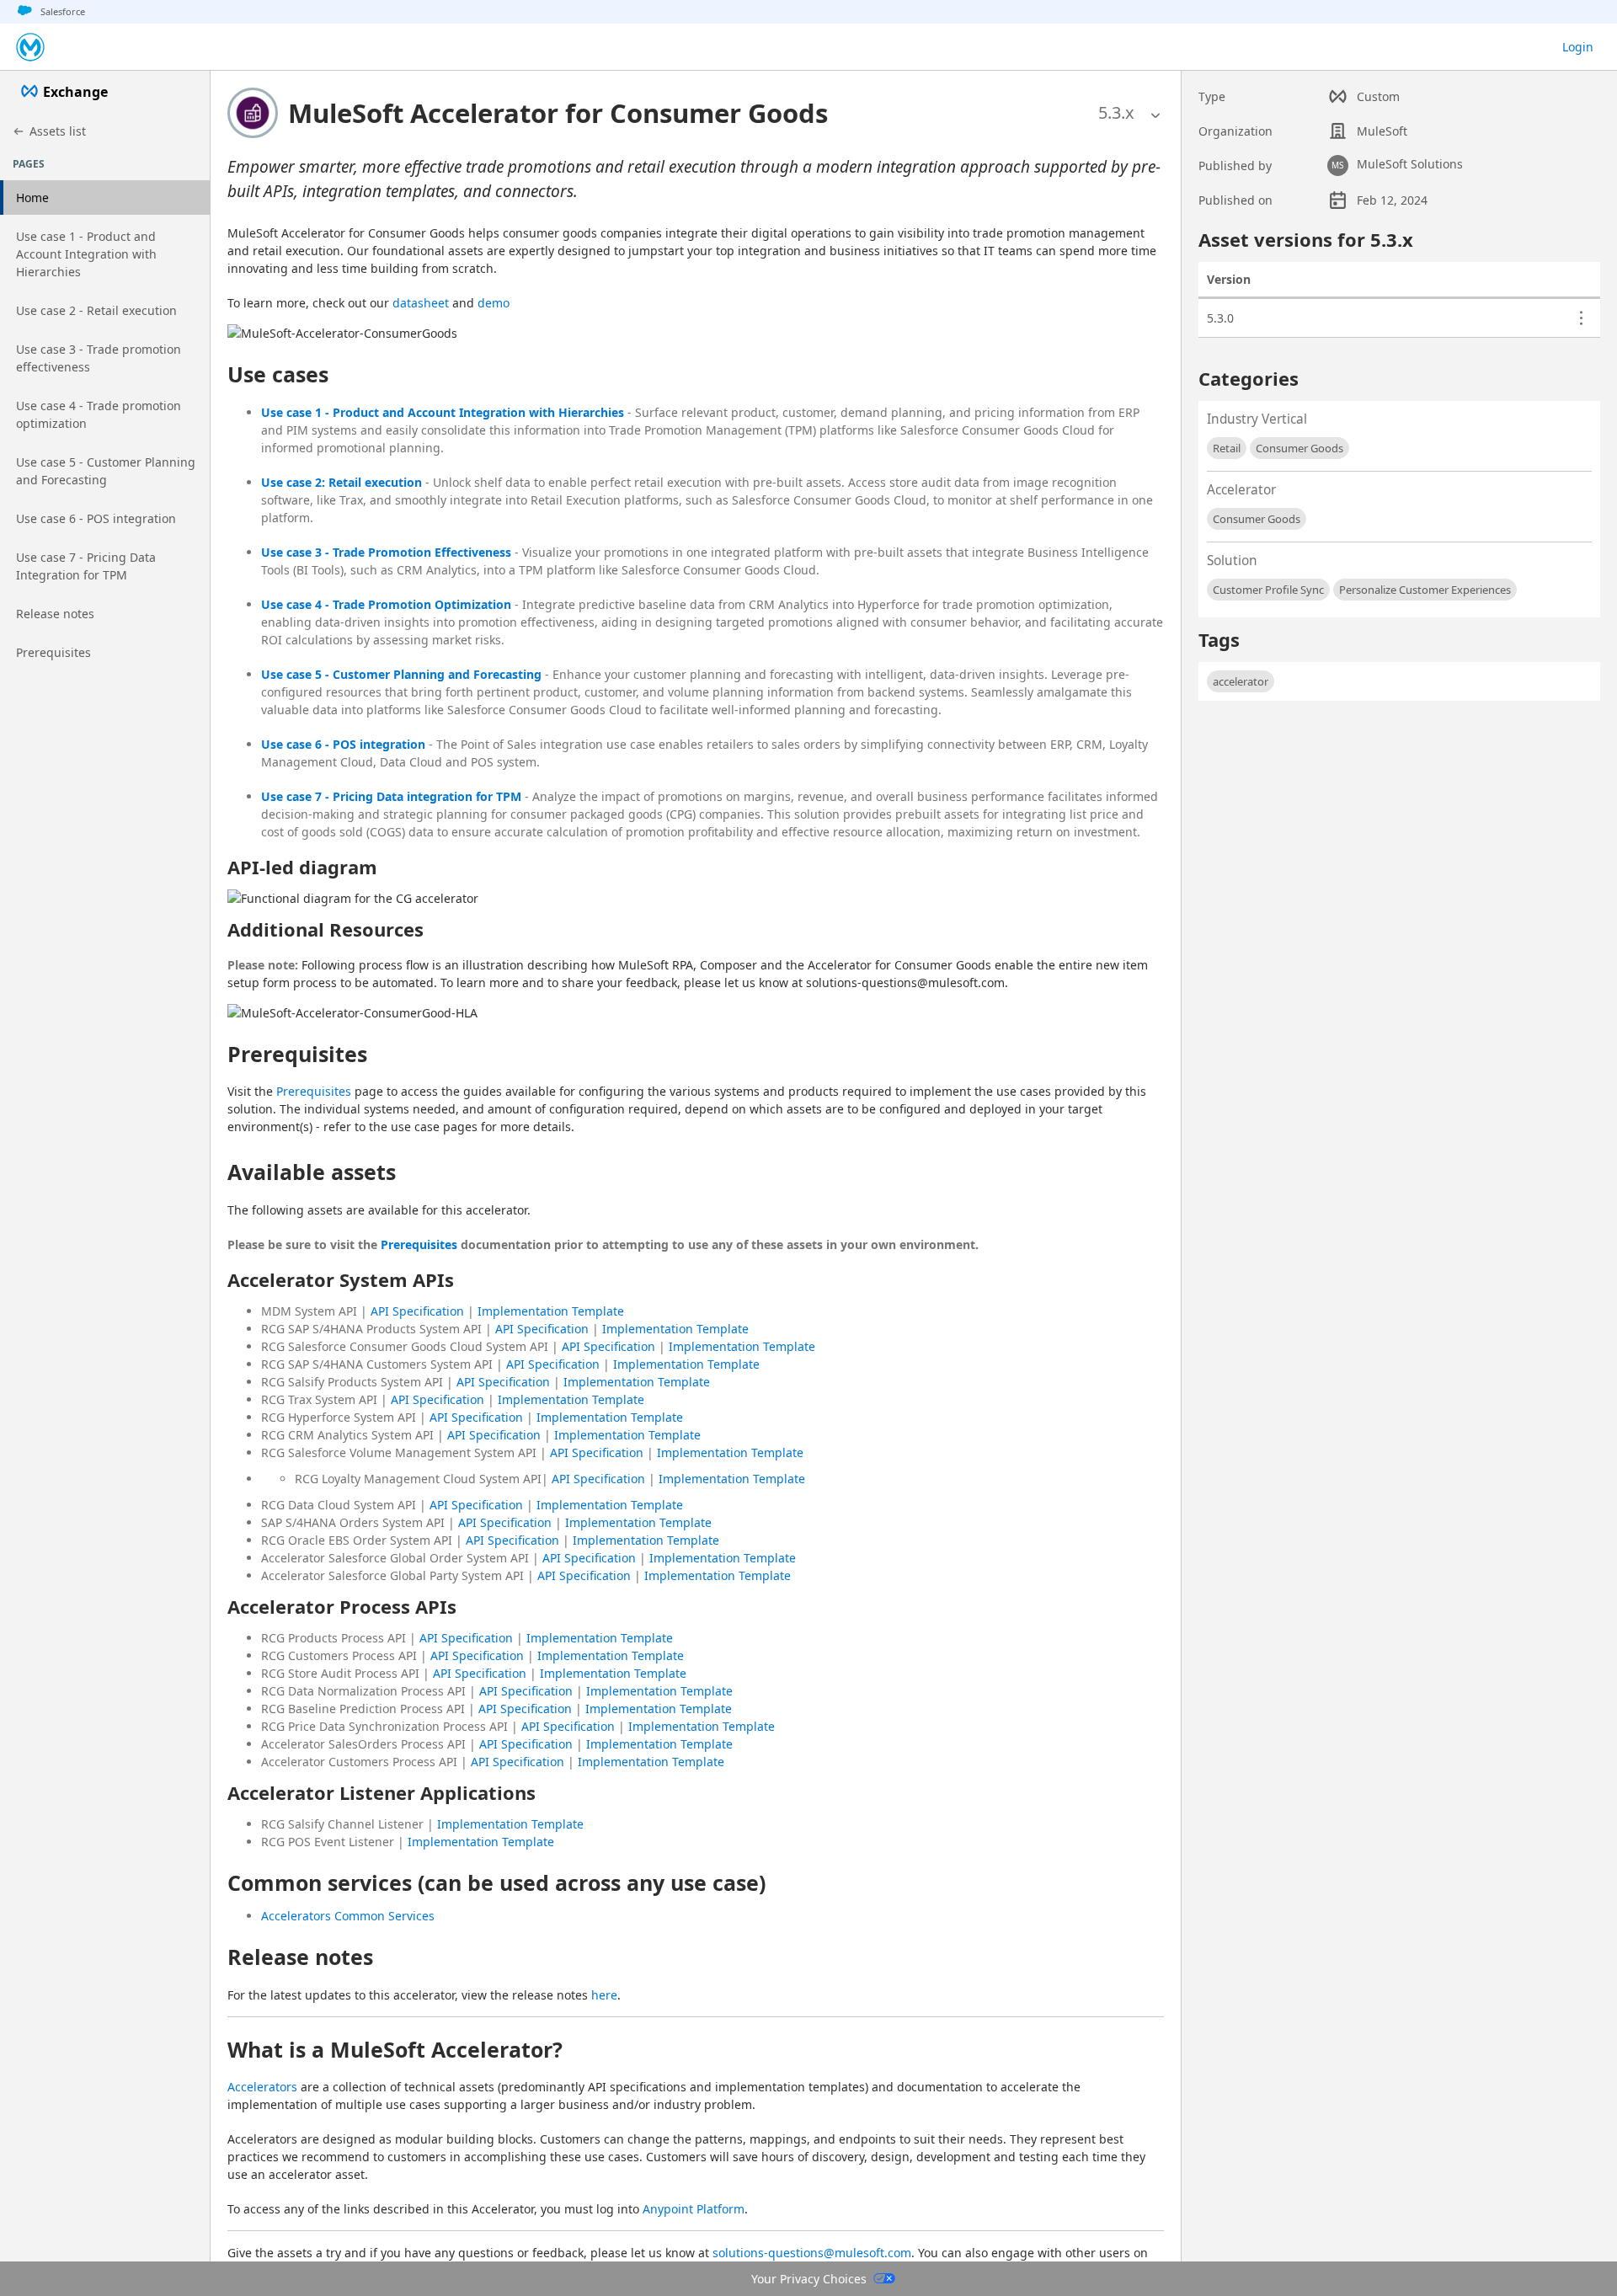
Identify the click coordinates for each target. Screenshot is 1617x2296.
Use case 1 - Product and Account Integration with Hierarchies (443, 412)
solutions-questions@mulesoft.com (812, 2253)
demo (494, 303)
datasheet (421, 303)
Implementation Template (551, 1311)
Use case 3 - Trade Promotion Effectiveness (386, 552)
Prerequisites (314, 1091)
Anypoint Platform (694, 2209)
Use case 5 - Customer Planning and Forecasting (401, 674)
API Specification (417, 1311)
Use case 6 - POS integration (343, 744)
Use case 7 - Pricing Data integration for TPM (391, 796)
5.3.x (1116, 112)
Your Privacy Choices (809, 2279)
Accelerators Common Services (348, 1916)
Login (1578, 47)
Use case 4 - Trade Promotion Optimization (386, 604)
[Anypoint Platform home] (30, 47)
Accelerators (262, 2087)
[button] (558, 113)
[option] (1116, 113)
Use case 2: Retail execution (342, 482)
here (604, 1995)
